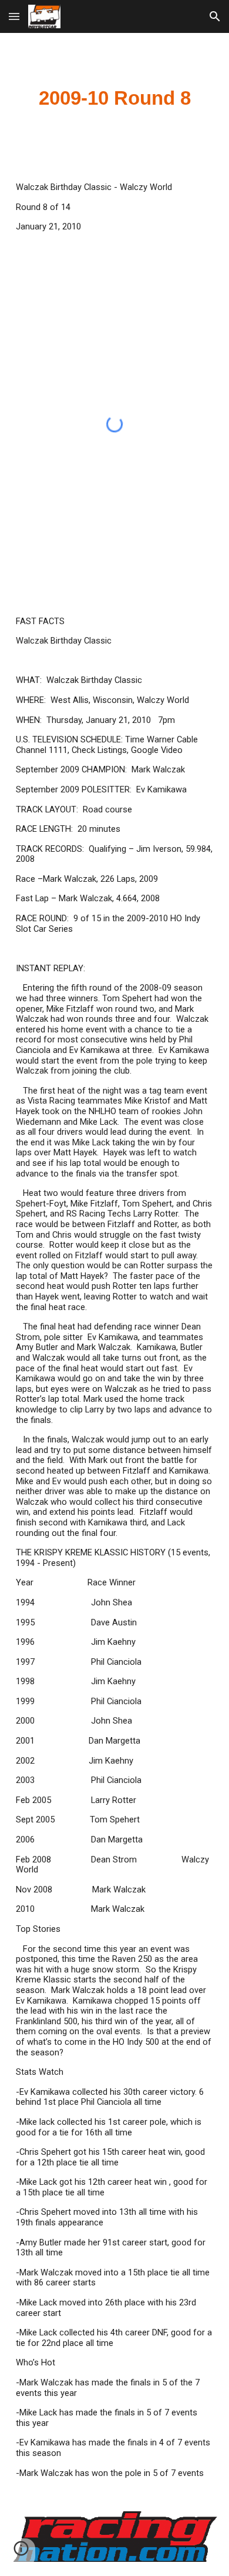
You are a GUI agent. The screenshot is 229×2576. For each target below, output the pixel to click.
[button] (14, 16)
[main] (114, 98)
